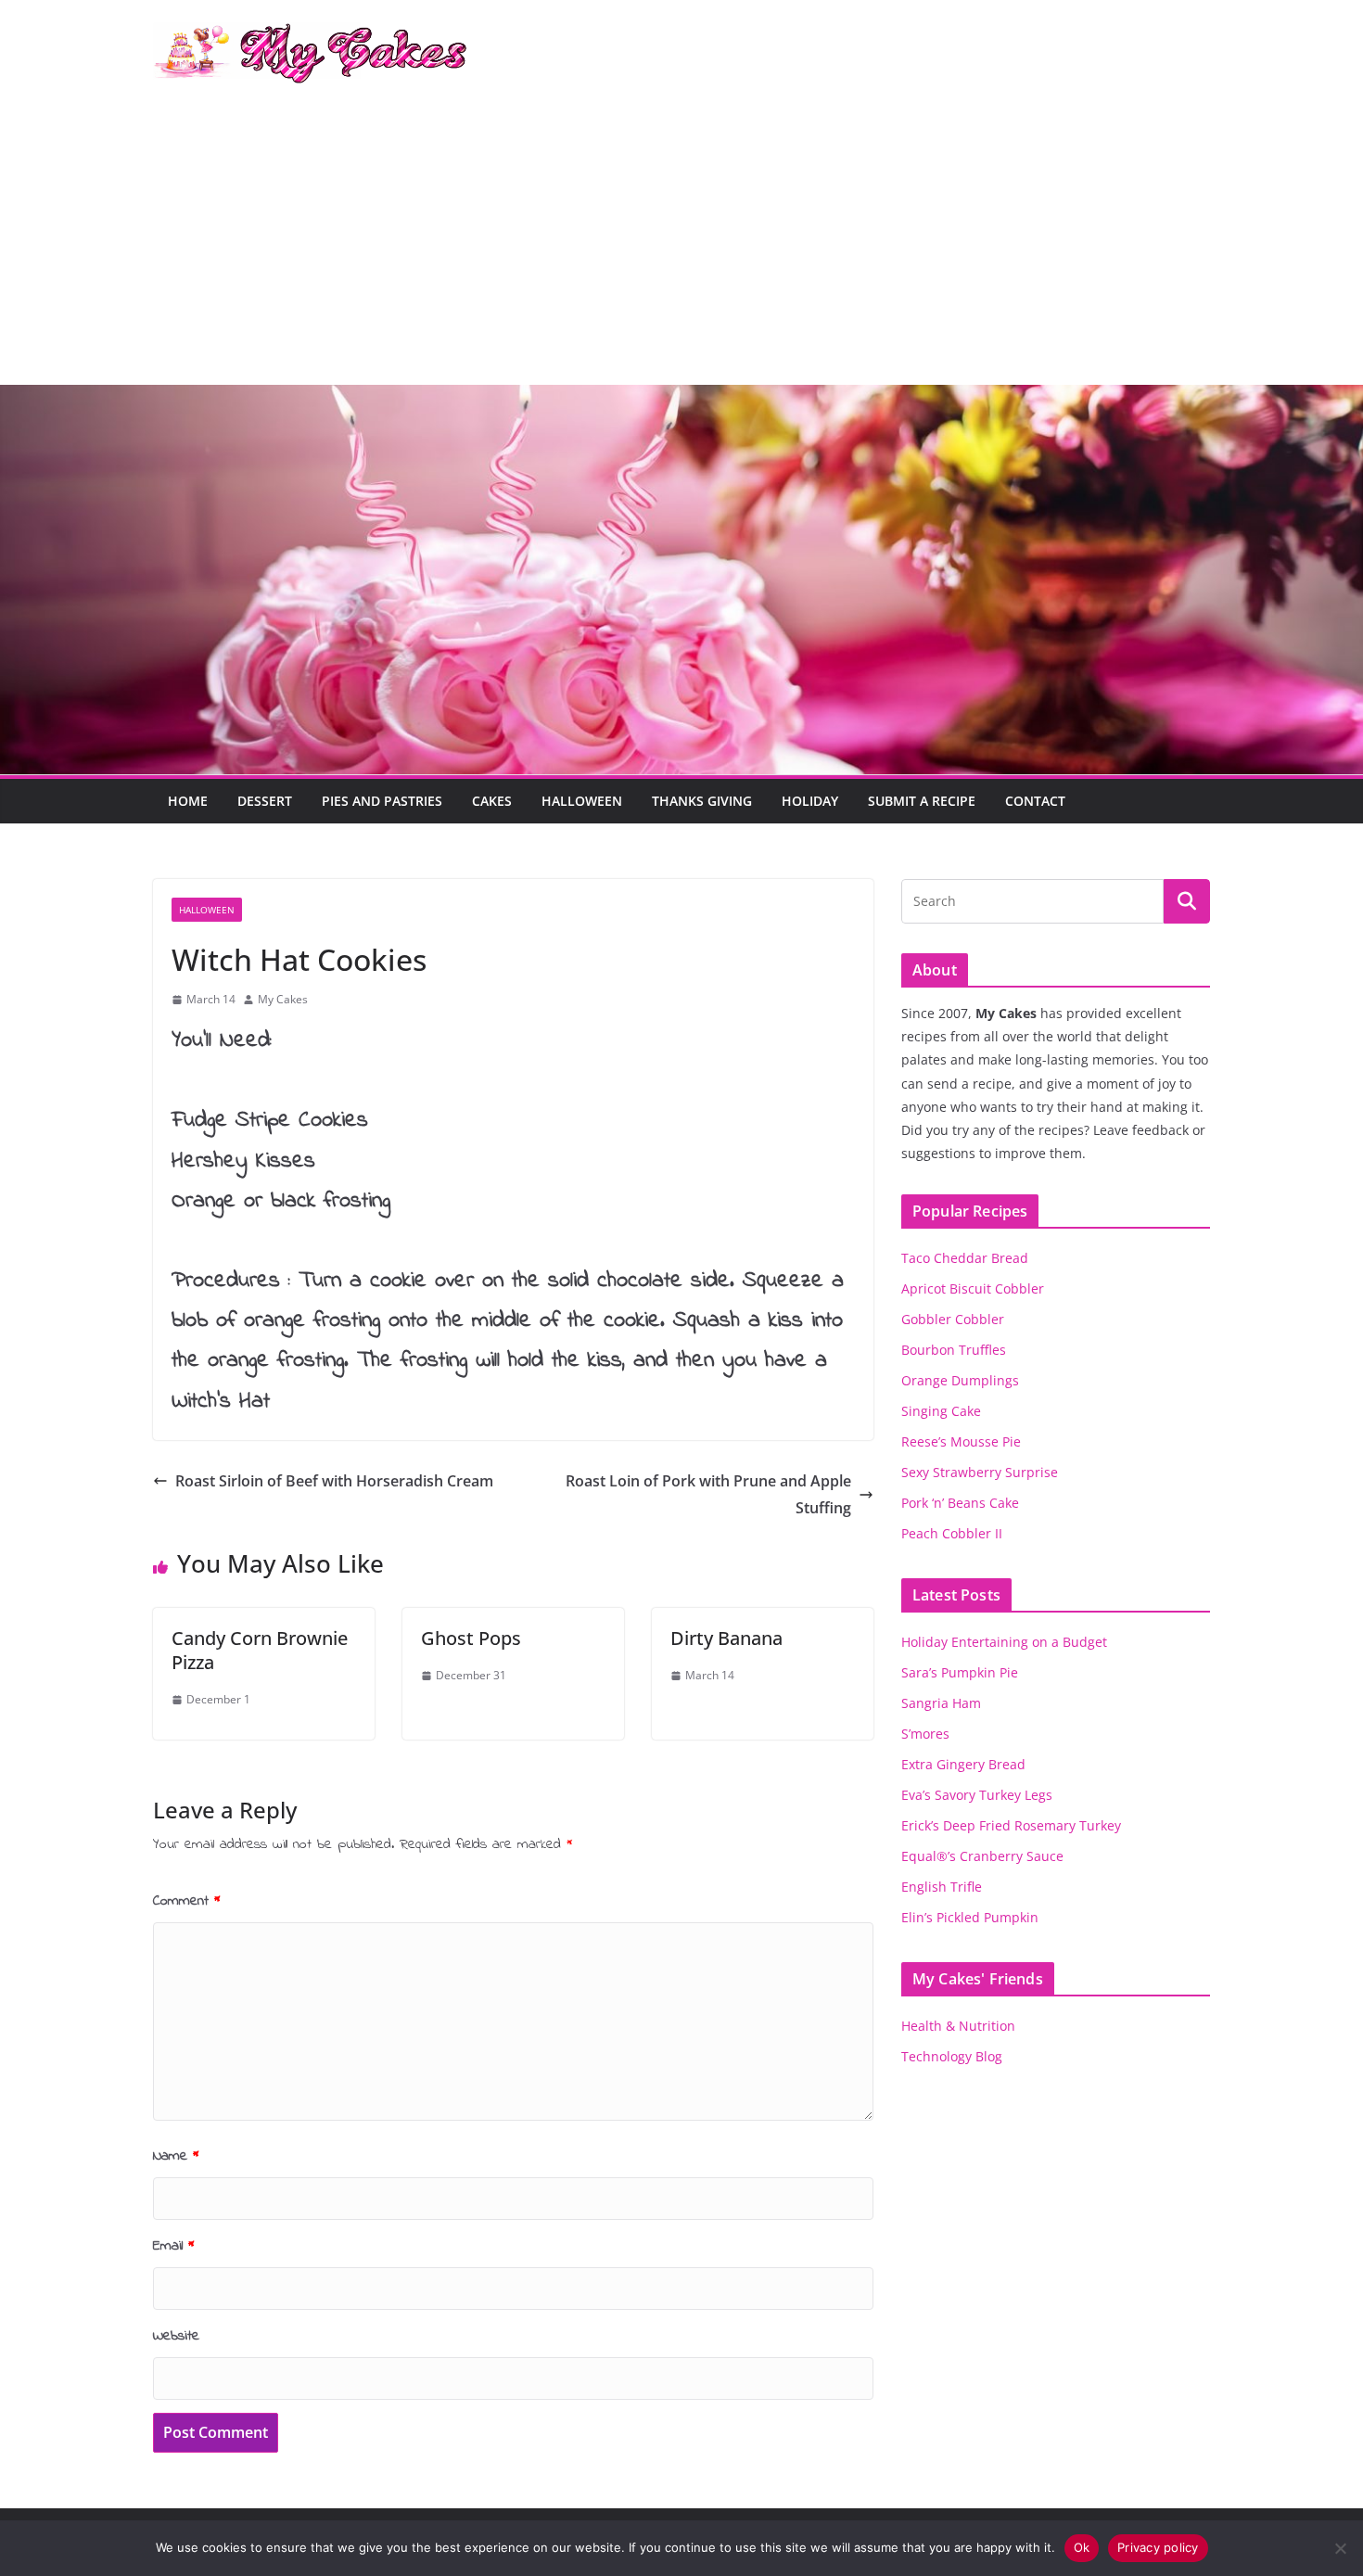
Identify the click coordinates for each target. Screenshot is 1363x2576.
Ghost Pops (471, 1638)
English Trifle (942, 1887)
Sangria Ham (941, 1703)
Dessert (265, 801)
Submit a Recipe (922, 801)
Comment (187, 1901)
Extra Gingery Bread (963, 1764)
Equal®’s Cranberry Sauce (982, 1856)
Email (174, 2246)
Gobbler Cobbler (953, 1319)
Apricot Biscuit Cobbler (973, 1288)
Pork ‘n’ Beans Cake (960, 1503)
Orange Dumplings (960, 1380)
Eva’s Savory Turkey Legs (977, 1795)
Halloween (582, 801)
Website (176, 2336)
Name (176, 2156)
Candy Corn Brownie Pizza (260, 1650)
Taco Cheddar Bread (965, 1258)
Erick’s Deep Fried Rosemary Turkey (1011, 1825)
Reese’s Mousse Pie (961, 1441)
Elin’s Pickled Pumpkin (970, 1917)
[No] (1340, 2548)
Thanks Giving (702, 801)
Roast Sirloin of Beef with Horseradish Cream (334, 1481)
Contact (1035, 801)
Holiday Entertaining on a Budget (1004, 1642)
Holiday (810, 801)
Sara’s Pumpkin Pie (960, 1672)
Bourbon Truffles (954, 1350)
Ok (1082, 2547)
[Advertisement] (681, 246)
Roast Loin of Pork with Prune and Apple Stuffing (708, 1494)
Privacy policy (1158, 2547)
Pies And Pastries (382, 801)
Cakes (492, 801)
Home (188, 801)
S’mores (925, 1734)
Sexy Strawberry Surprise (980, 1472)
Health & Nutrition (958, 2026)
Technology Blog (952, 2056)
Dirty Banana (726, 1638)
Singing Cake (941, 1411)
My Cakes (283, 999)
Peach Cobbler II (952, 1533)
